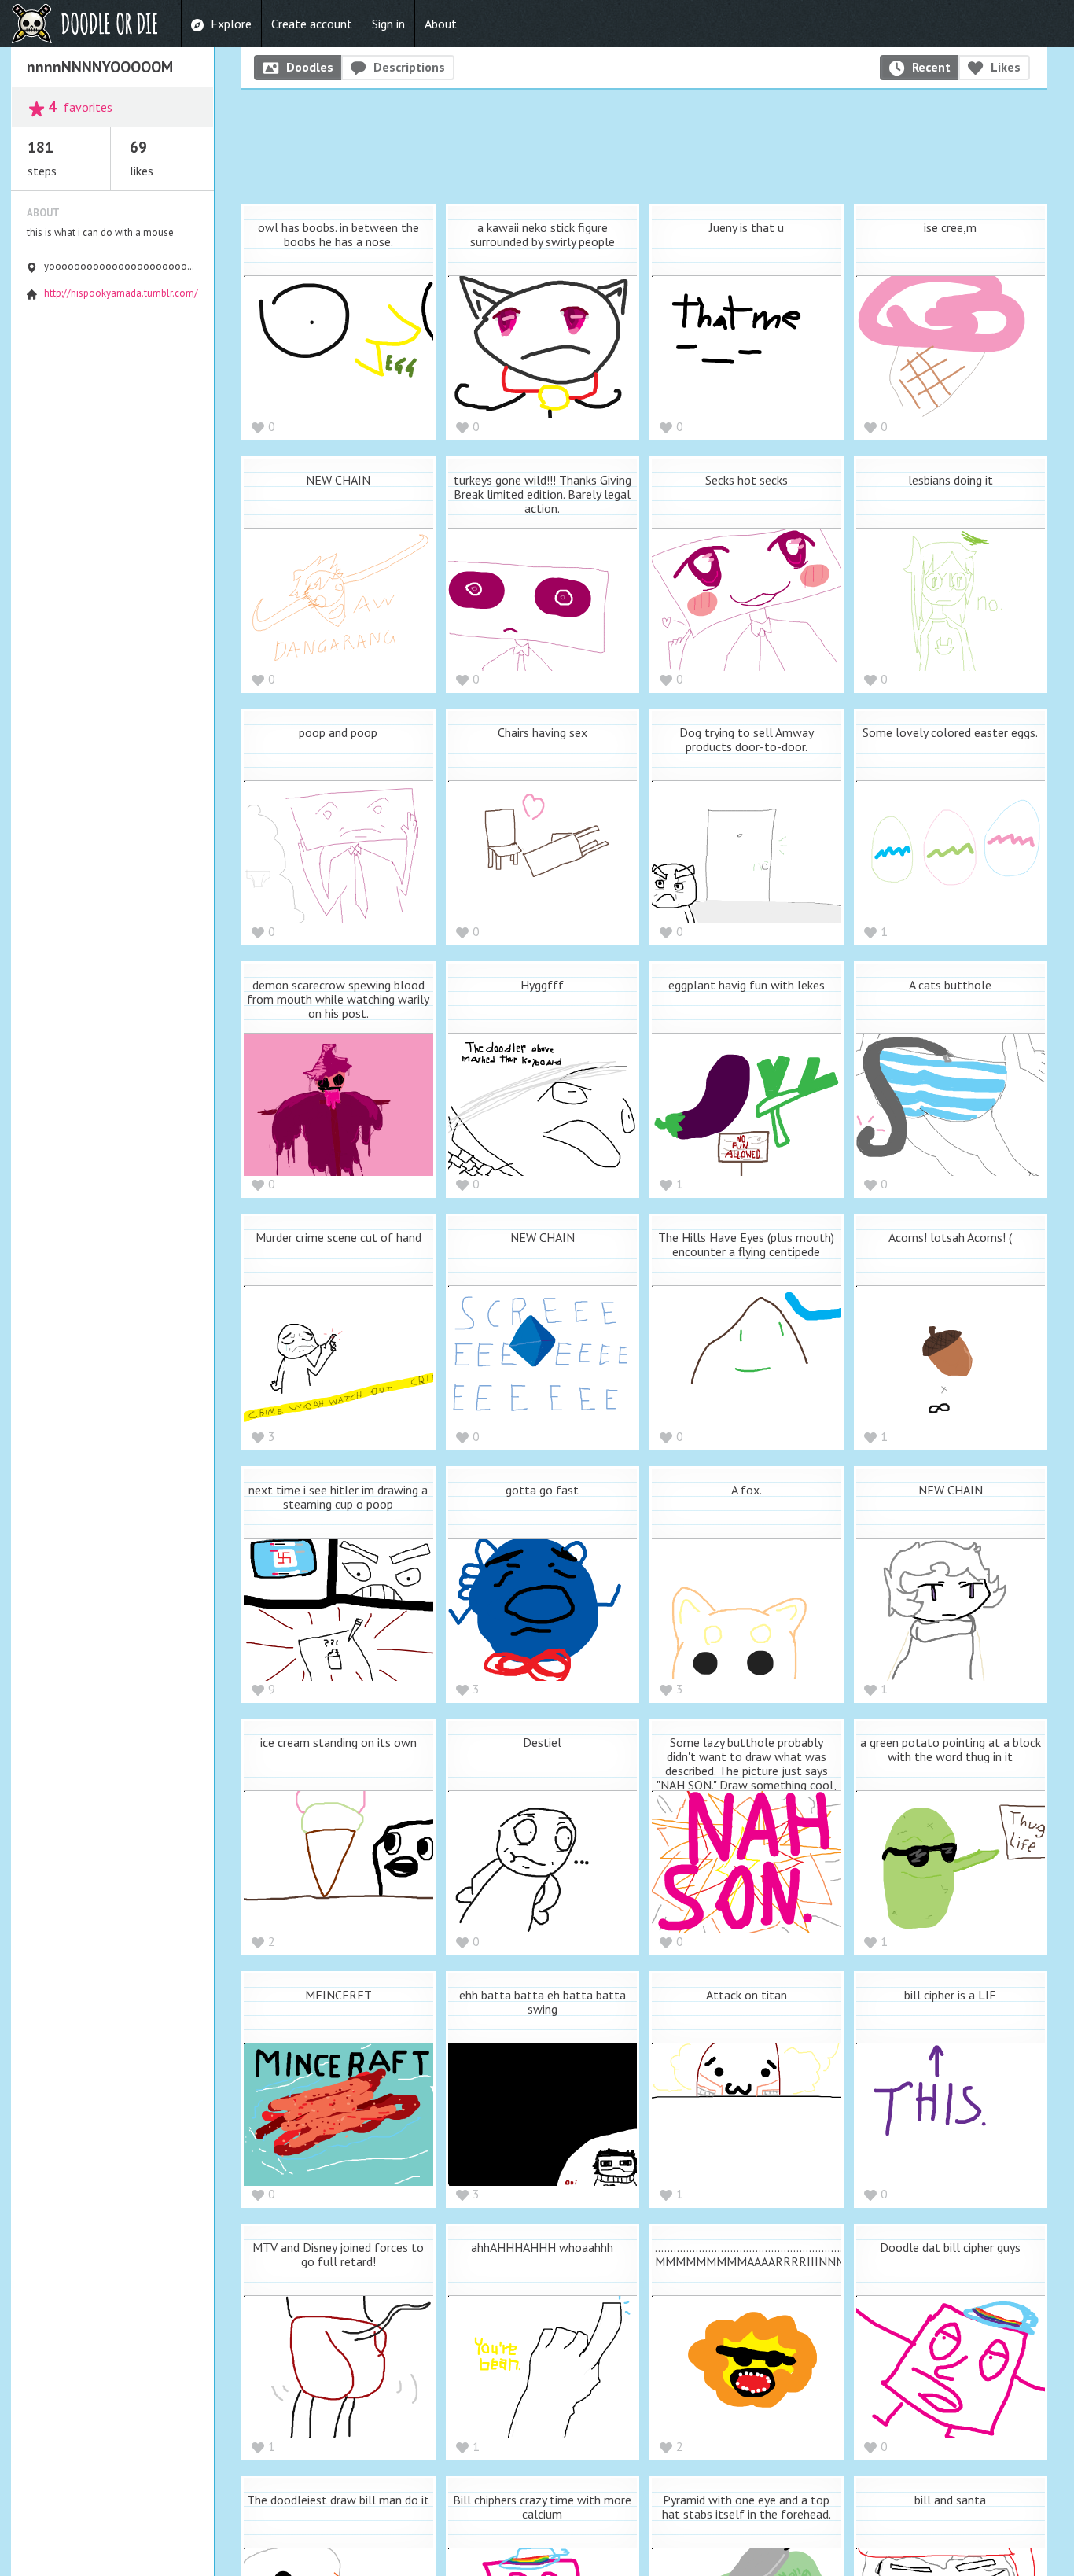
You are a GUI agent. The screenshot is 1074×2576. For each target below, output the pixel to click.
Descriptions (409, 67)
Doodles (310, 67)
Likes (1006, 67)
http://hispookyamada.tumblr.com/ (121, 293)
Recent (931, 67)
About (441, 24)
